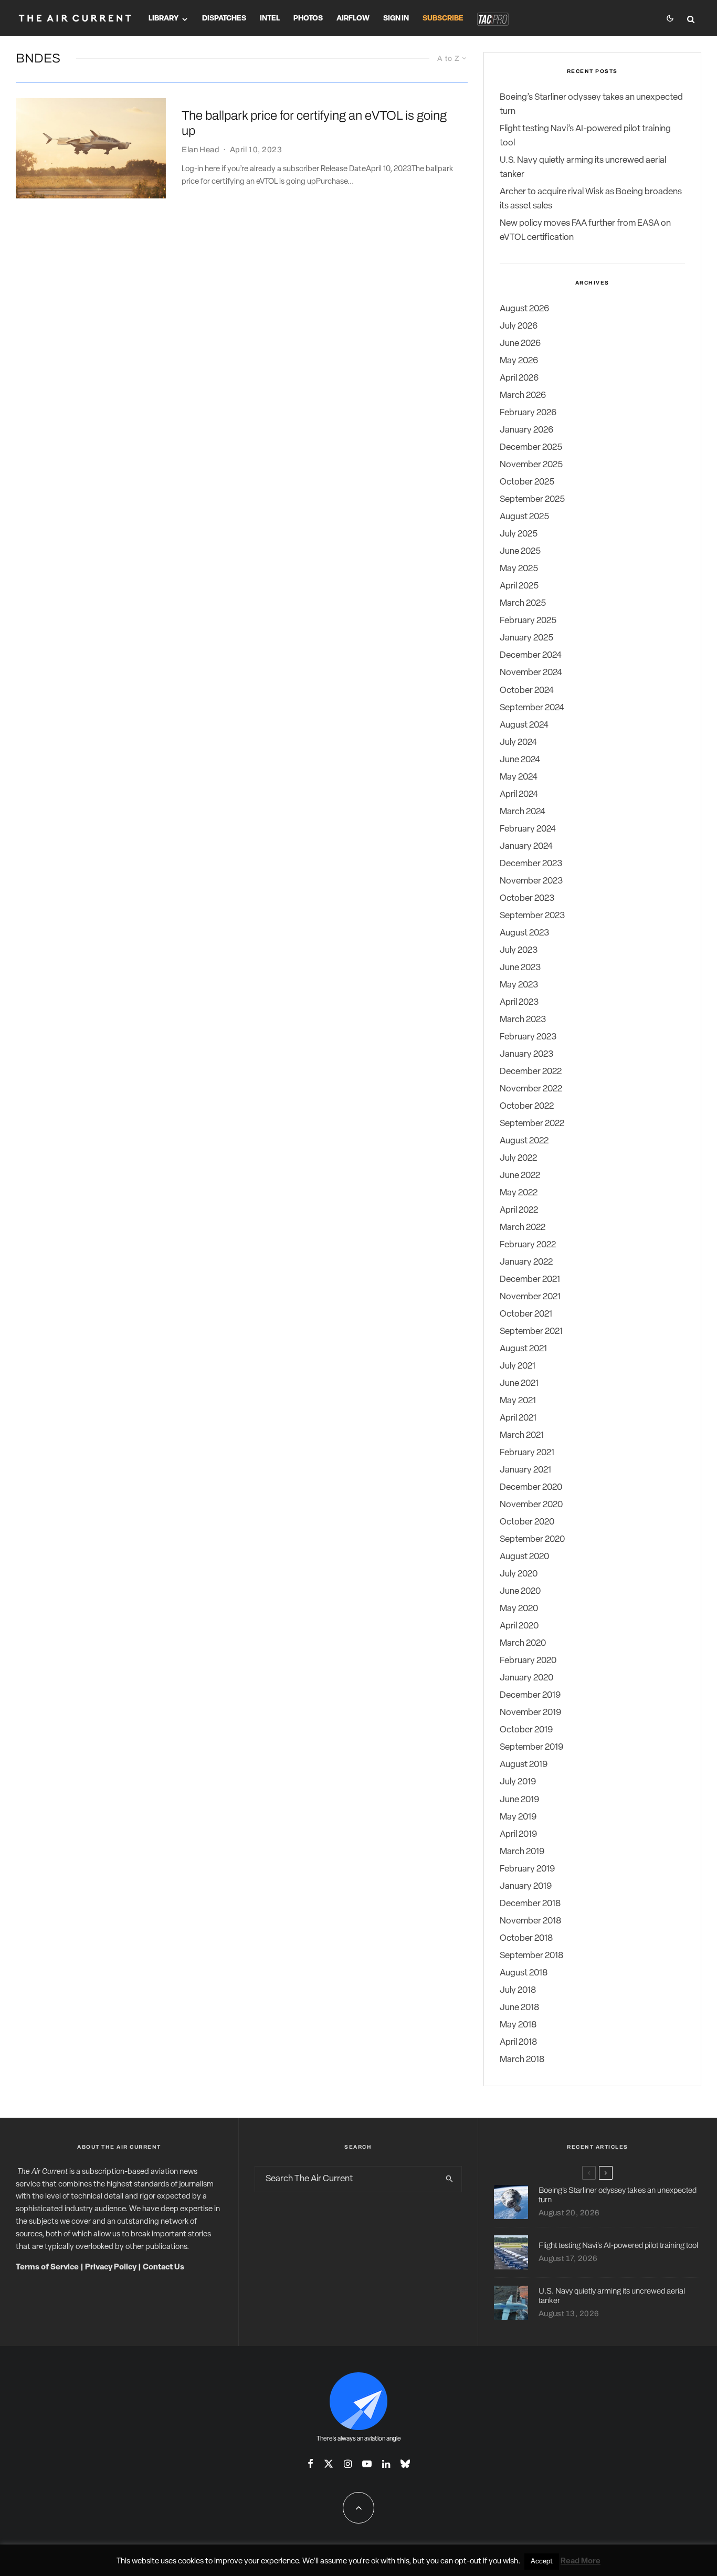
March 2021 (522, 1436)
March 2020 (523, 1643)
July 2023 (519, 950)
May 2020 (519, 1609)
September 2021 (531, 1332)
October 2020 (527, 1522)
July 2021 (518, 1366)
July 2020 (519, 1574)
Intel (270, 19)
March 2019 (522, 1852)
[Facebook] (310, 2464)
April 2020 (519, 1626)
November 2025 (531, 465)
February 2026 (528, 413)
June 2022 (520, 1176)
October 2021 (526, 1314)
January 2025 (526, 638)
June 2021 (519, 1384)
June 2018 (519, 2008)
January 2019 (526, 1886)
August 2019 (524, 1765)
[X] (329, 2464)
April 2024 (519, 795)
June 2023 (520, 968)
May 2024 (519, 777)
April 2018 (518, 2042)
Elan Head (201, 150)
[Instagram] (348, 2464)
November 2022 (531, 1089)
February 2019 (527, 1869)
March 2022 (523, 1228)
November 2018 (530, 1921)
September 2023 (532, 916)
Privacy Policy (111, 2268)
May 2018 (518, 2025)
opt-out (468, 2562)
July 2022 (518, 1158)
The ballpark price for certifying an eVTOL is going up (314, 123)
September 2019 (531, 1747)
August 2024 (524, 725)
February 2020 (528, 1661)
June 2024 (520, 760)
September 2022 (532, 1124)
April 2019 (518, 1834)
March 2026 (523, 396)
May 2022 (519, 1193)
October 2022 (527, 1106)
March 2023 (523, 1020)
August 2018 (524, 1973)
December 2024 (531, 655)
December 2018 (530, 1904)
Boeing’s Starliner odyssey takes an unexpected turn (618, 2195)
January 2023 (526, 1054)
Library (164, 19)
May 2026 (519, 361)
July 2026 (519, 326)
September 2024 (532, 708)
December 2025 (531, 448)
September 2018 (531, 1956)
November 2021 (530, 1297)
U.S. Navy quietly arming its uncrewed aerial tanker (612, 2296)
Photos (308, 19)
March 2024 (523, 812)
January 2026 (526, 430)
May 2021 (518, 1401)
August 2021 (523, 1349)
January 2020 (526, 1678)
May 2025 (519, 569)
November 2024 (531, 673)
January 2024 (526, 847)
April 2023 (519, 1002)
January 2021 (525, 1470)
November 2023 (531, 881)
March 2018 (522, 2060)
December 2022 (531, 1072)
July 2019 (518, 1782)
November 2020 (531, 1505)
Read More (581, 2562)
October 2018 (526, 1938)
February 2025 (528, 621)
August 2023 (524, 933)
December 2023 (531, 864)
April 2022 (519, 1210)
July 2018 (518, 1990)
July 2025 (519, 534)
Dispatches (224, 19)
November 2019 (530, 1713)
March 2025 (523, 603)
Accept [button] (542, 2562)
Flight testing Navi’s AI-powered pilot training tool (618, 2245)
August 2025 (524, 517)
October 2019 (526, 1730)
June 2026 (520, 344)
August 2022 (524, 1141)
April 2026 (519, 378)
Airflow (353, 19)
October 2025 (527, 482)
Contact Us (164, 2268)
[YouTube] (367, 2464)
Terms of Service (47, 2268)
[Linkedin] (386, 2464)
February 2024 (528, 829)
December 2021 (530, 1280)
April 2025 (519, 586)
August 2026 (524, 309)
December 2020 (531, 1487)
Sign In (396, 19)
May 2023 (519, 985)
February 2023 (528, 1037)
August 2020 (524, 1557)
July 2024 (518, 743)
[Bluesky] (405, 2464)
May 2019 (518, 1817)
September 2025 (532, 500)
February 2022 (528, 1245)
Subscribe (443, 19)
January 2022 (526, 1262)
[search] (450, 2179)
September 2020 (532, 1539)
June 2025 (520, 551)
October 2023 (527, 898)
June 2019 (519, 1800)
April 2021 (518, 1418)
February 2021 (527, 1453)
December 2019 (530, 1695)
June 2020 (520, 1591)
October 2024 (527, 691)
